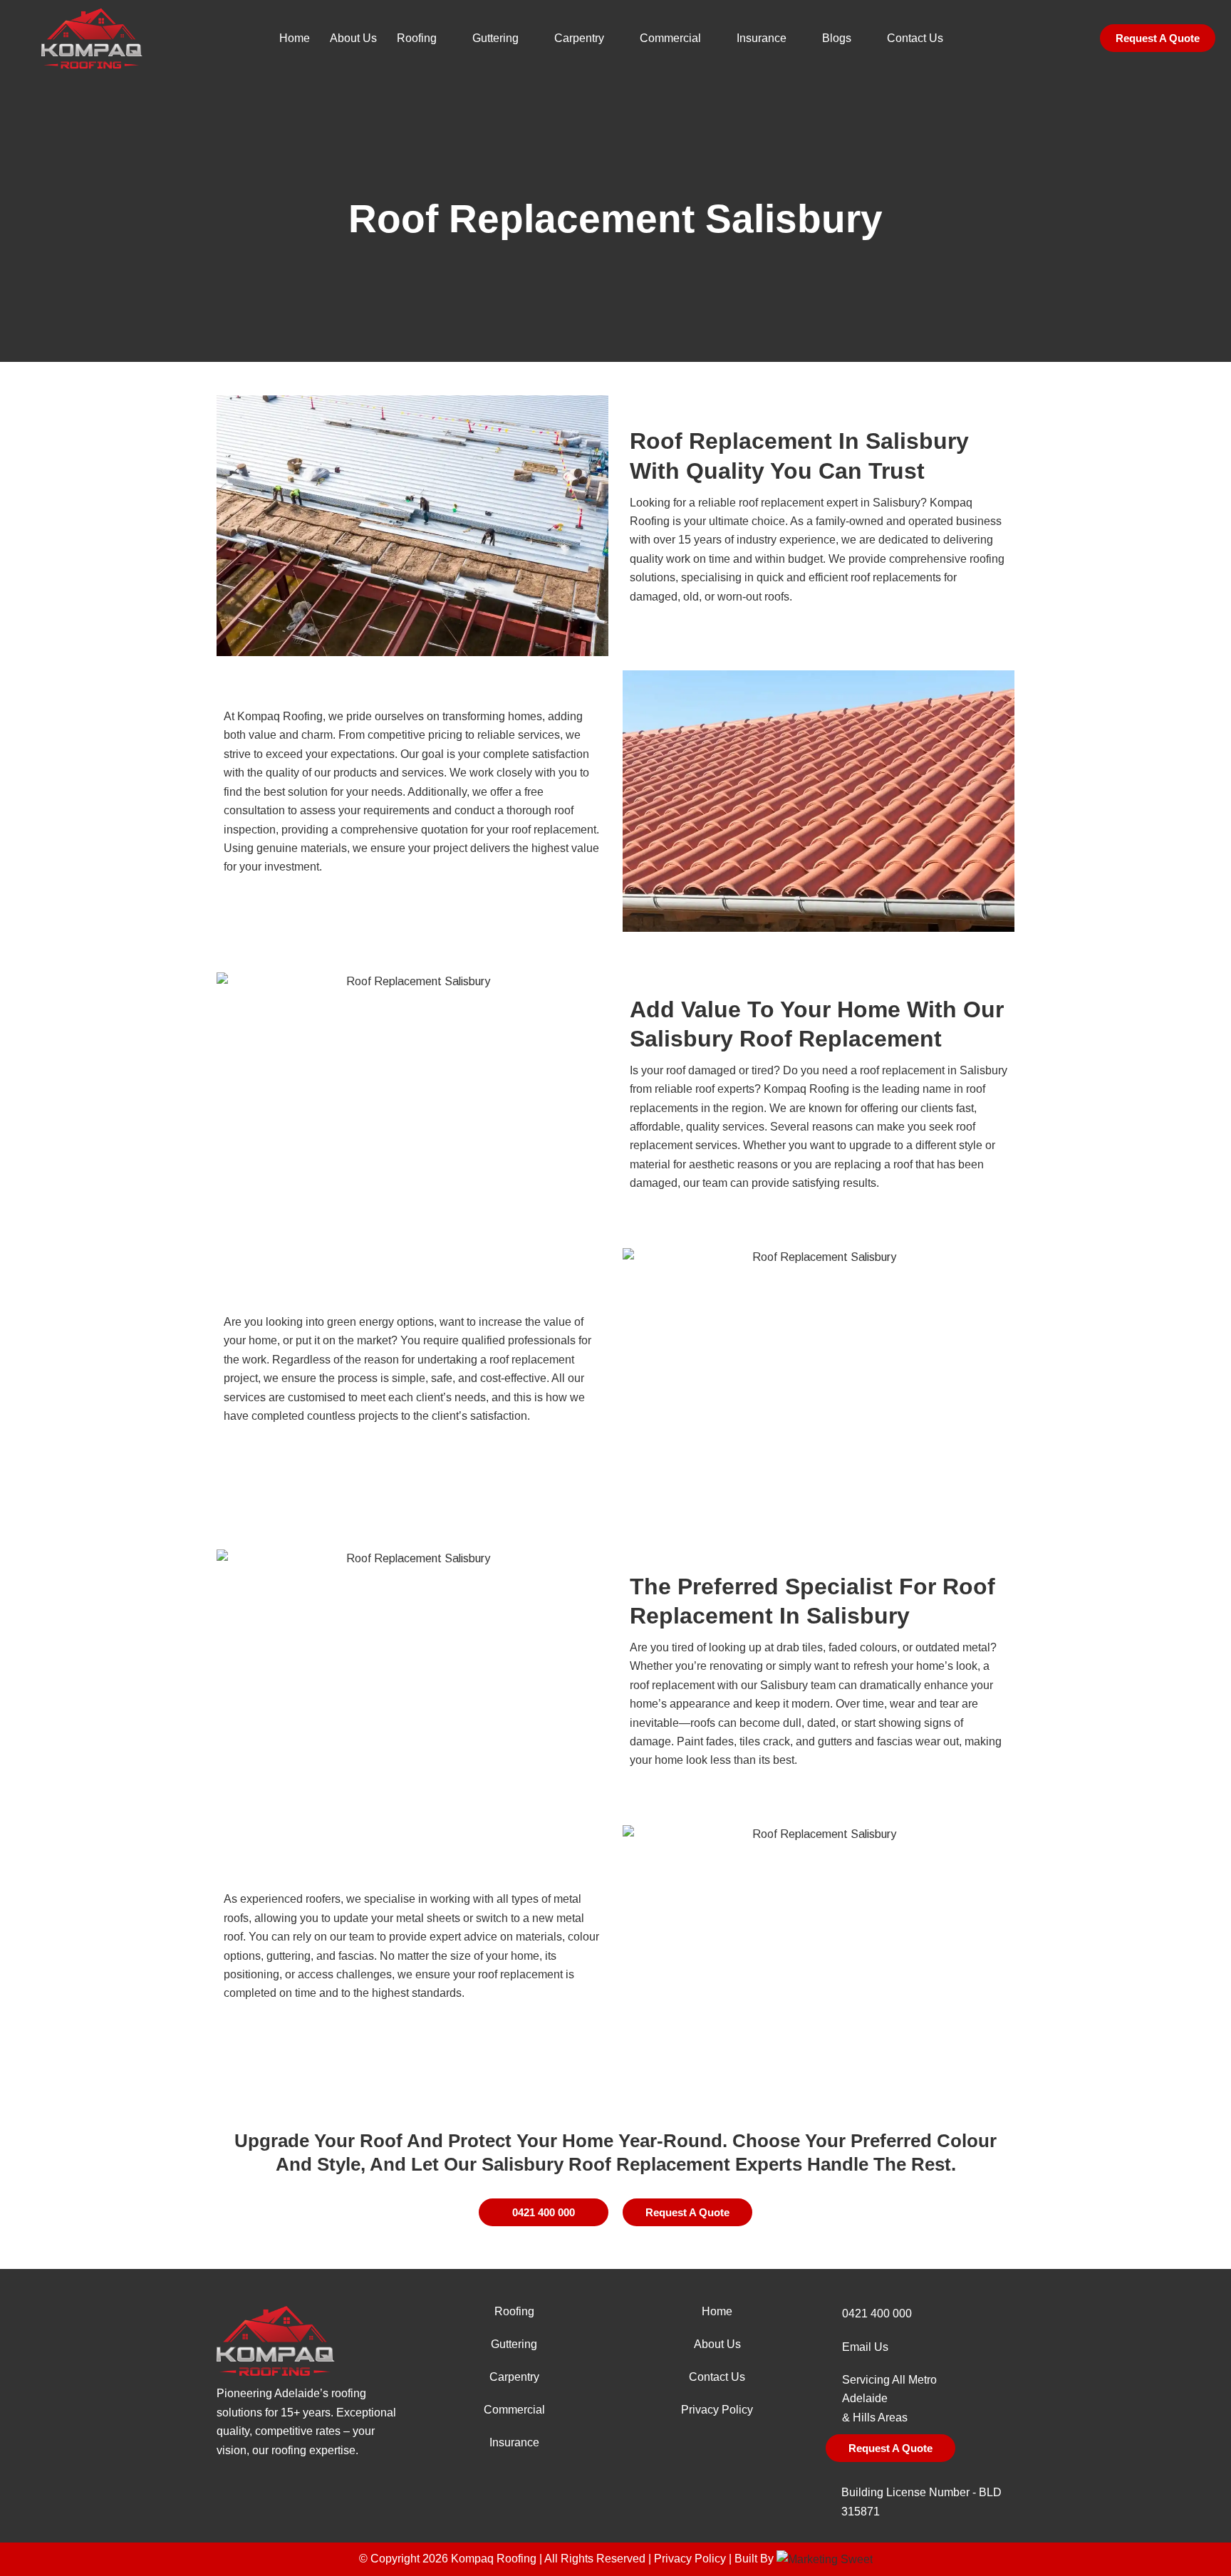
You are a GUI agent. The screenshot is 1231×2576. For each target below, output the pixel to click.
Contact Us (915, 38)
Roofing (417, 38)
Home (295, 38)
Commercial (670, 38)
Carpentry (579, 38)
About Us (353, 38)
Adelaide (865, 2398)
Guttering (495, 38)
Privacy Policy (717, 2410)
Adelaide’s (301, 2393)
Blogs (837, 38)
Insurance (762, 38)
